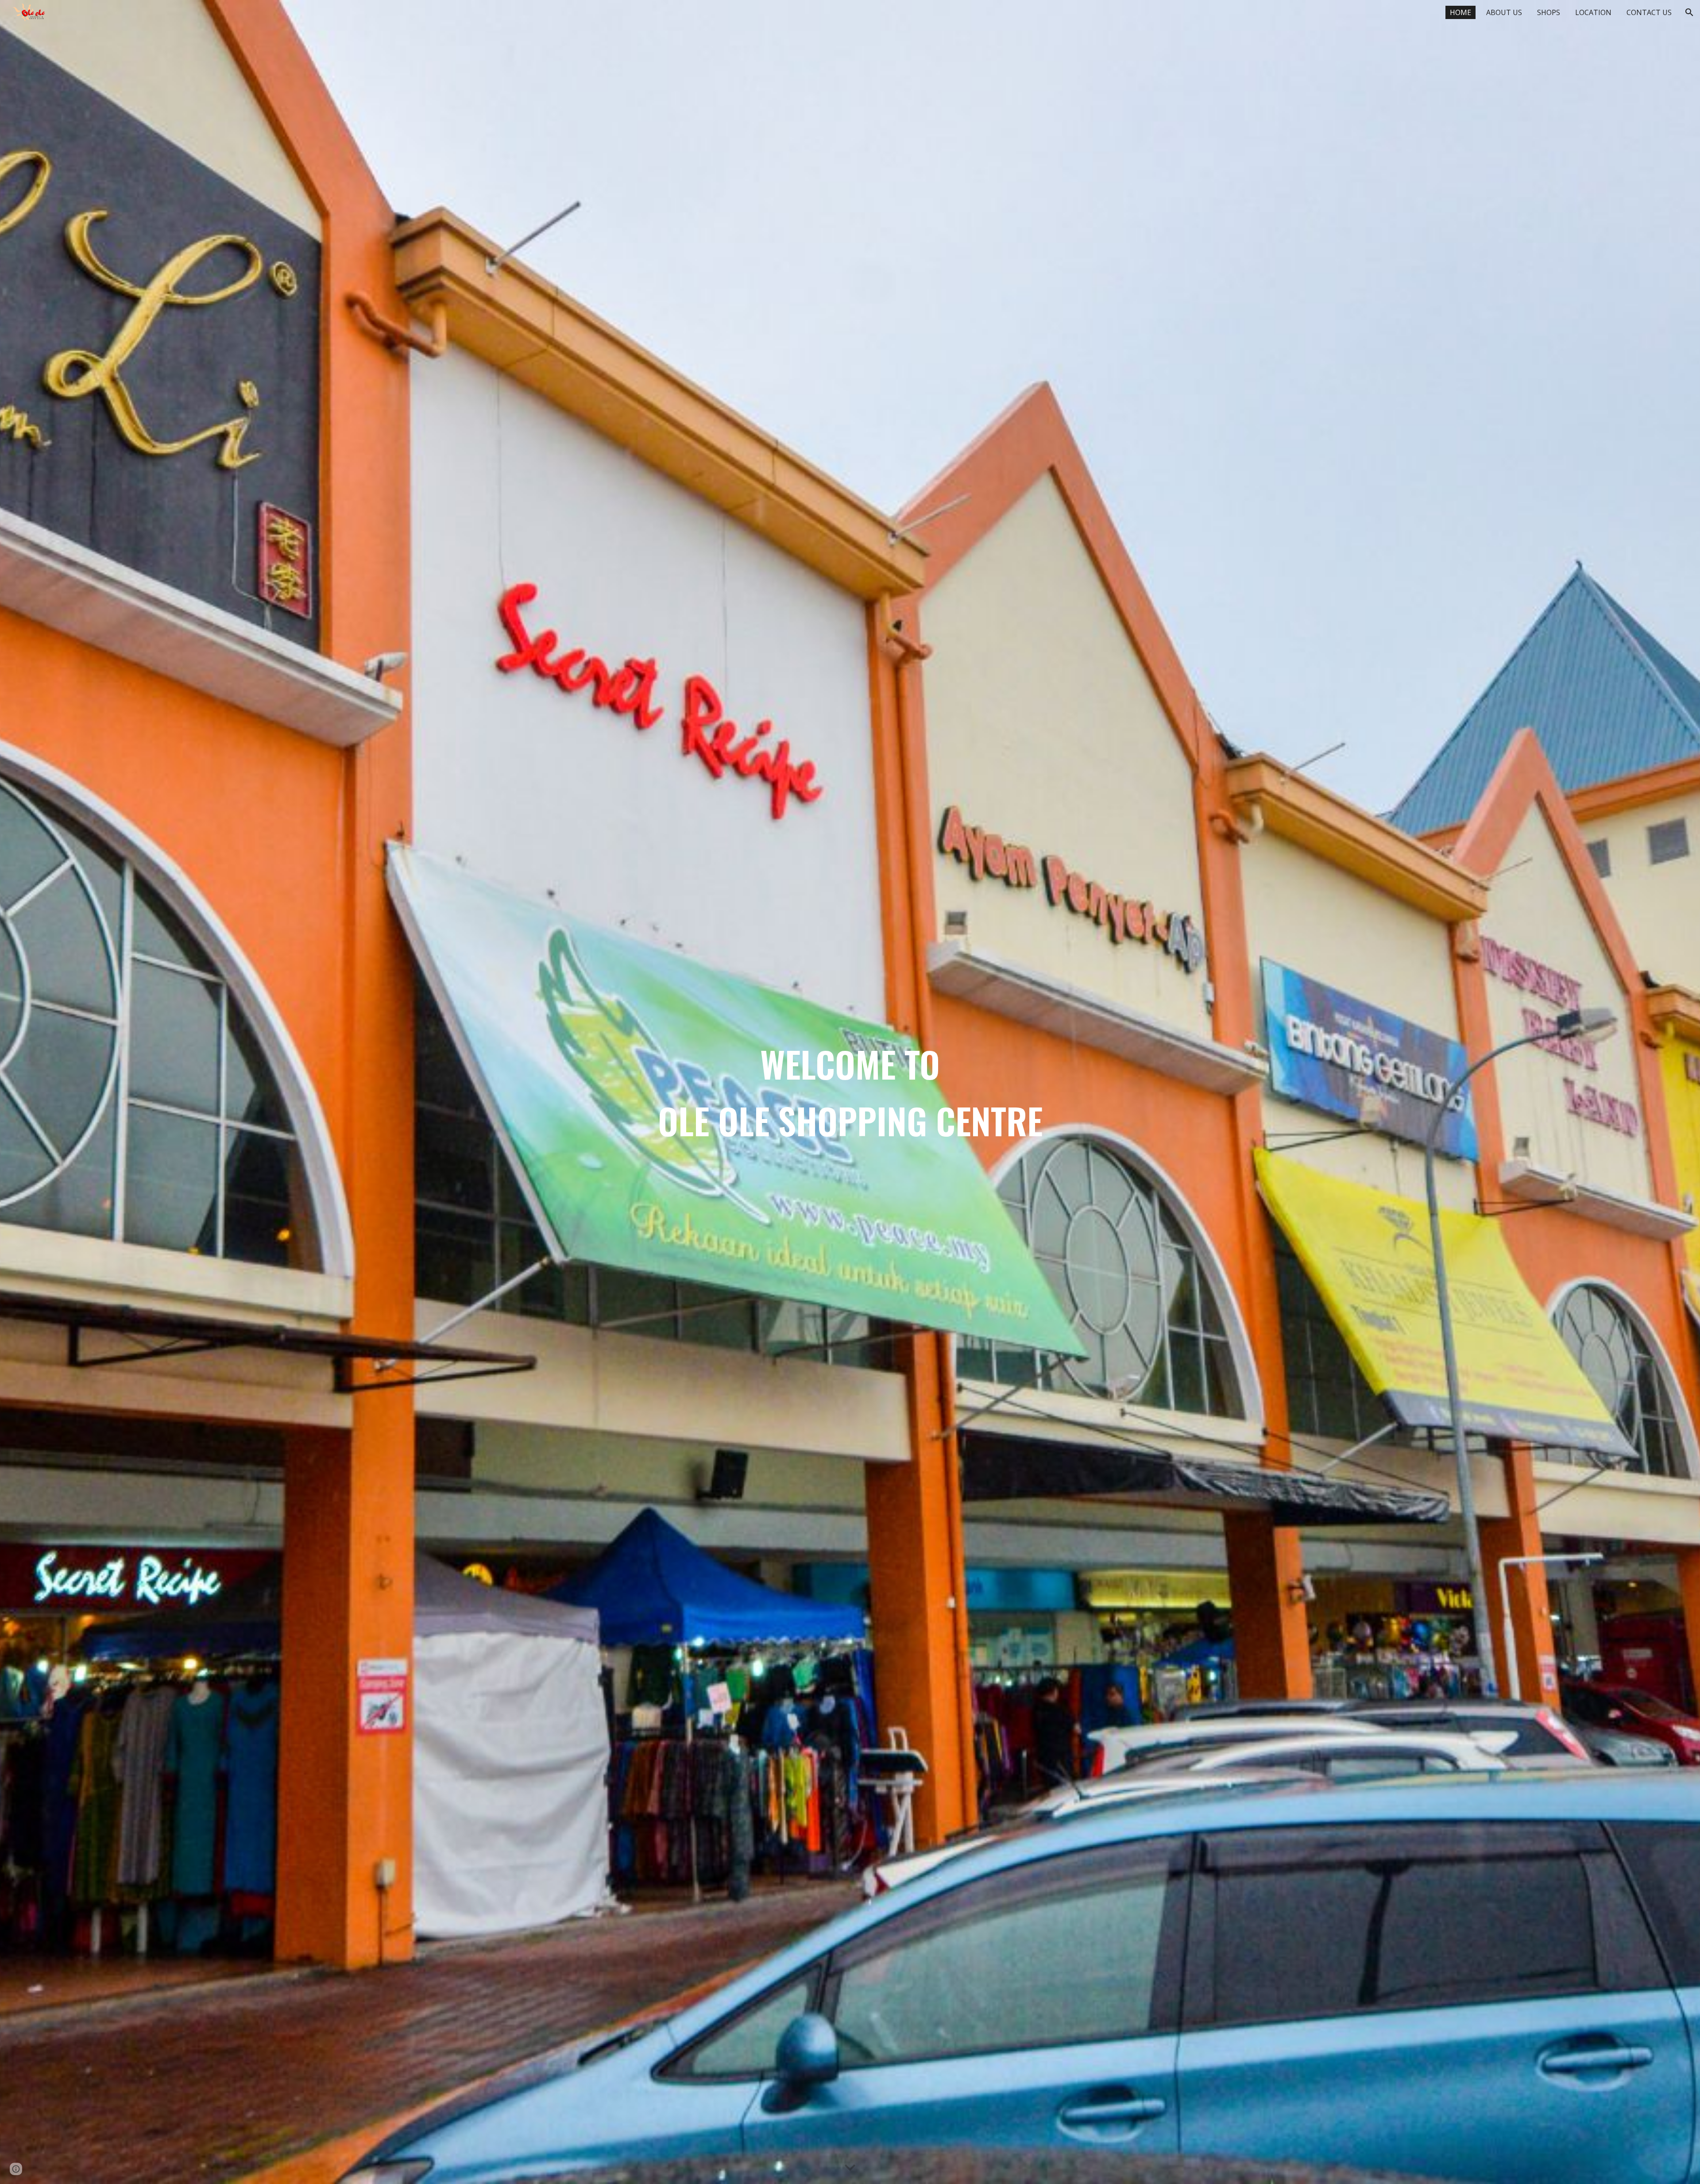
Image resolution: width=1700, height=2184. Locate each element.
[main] (850, 1092)
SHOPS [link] (1549, 12)
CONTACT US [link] (1649, 12)
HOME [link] (1460, 12)
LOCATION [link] (1593, 12)
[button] (1689, 12)
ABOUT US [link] (1504, 12)
